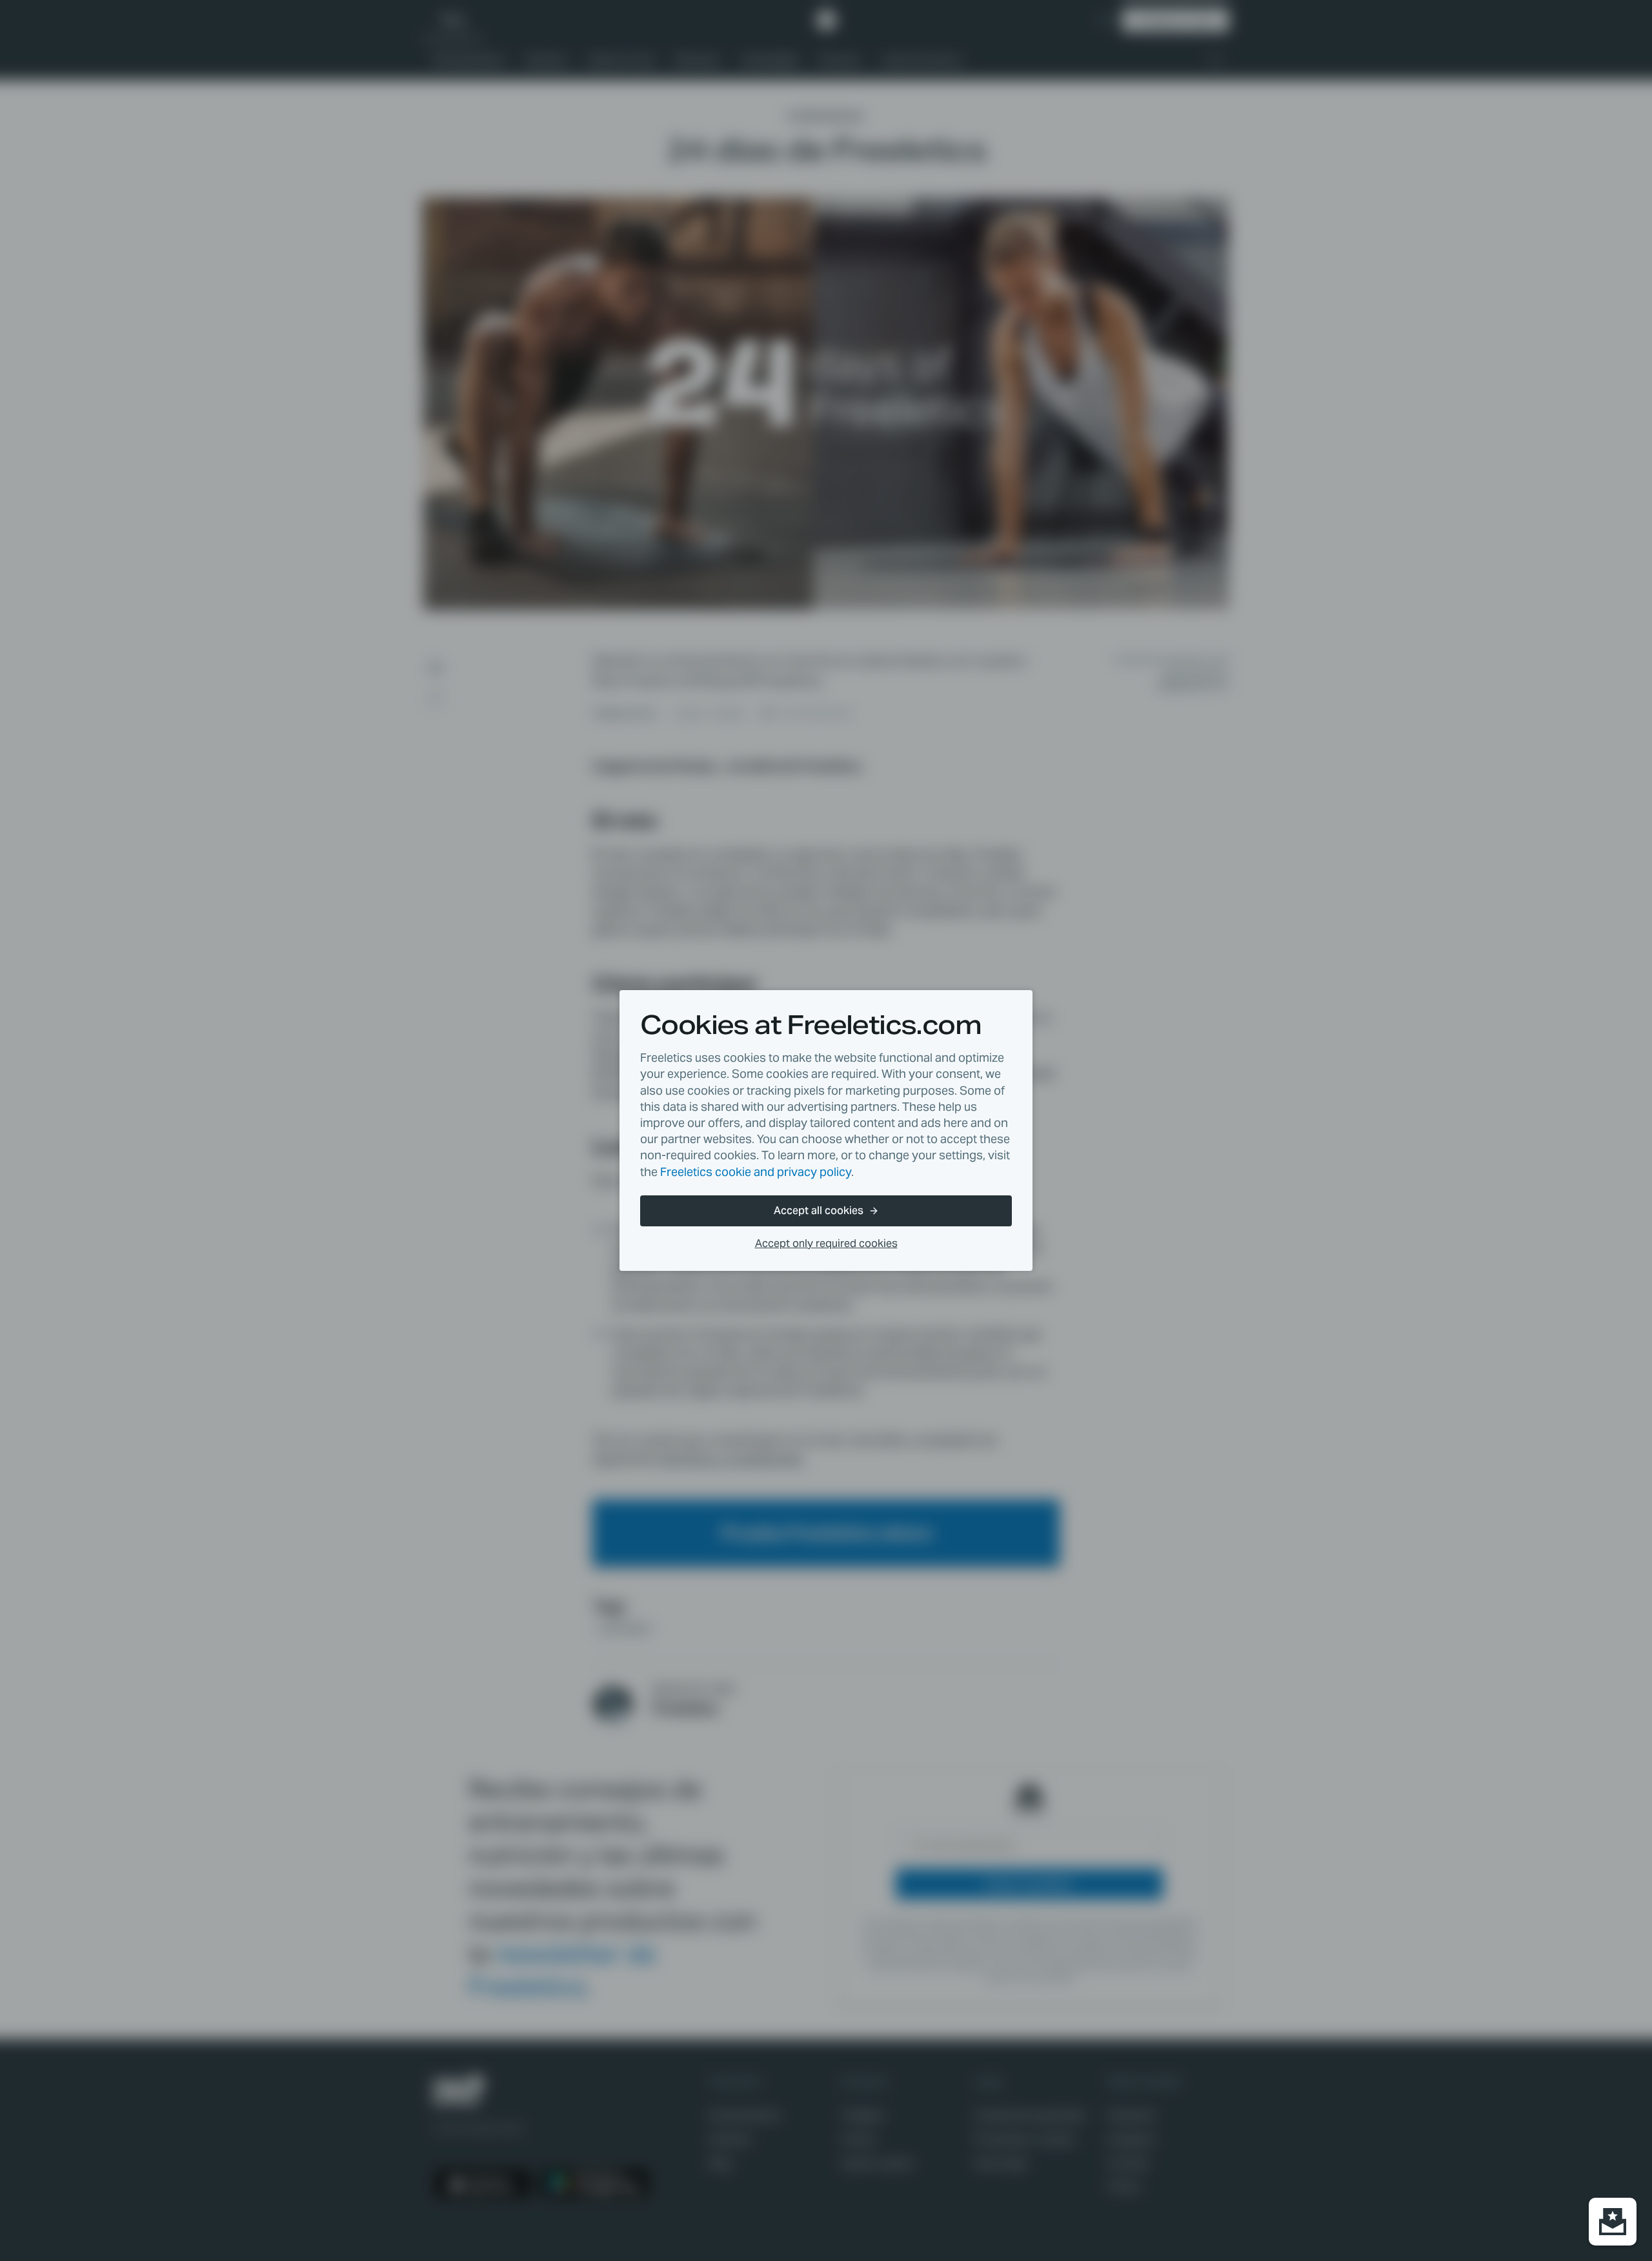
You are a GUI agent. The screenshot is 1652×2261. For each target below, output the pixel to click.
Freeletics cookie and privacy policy (756, 1172)
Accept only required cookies (826, 1243)
